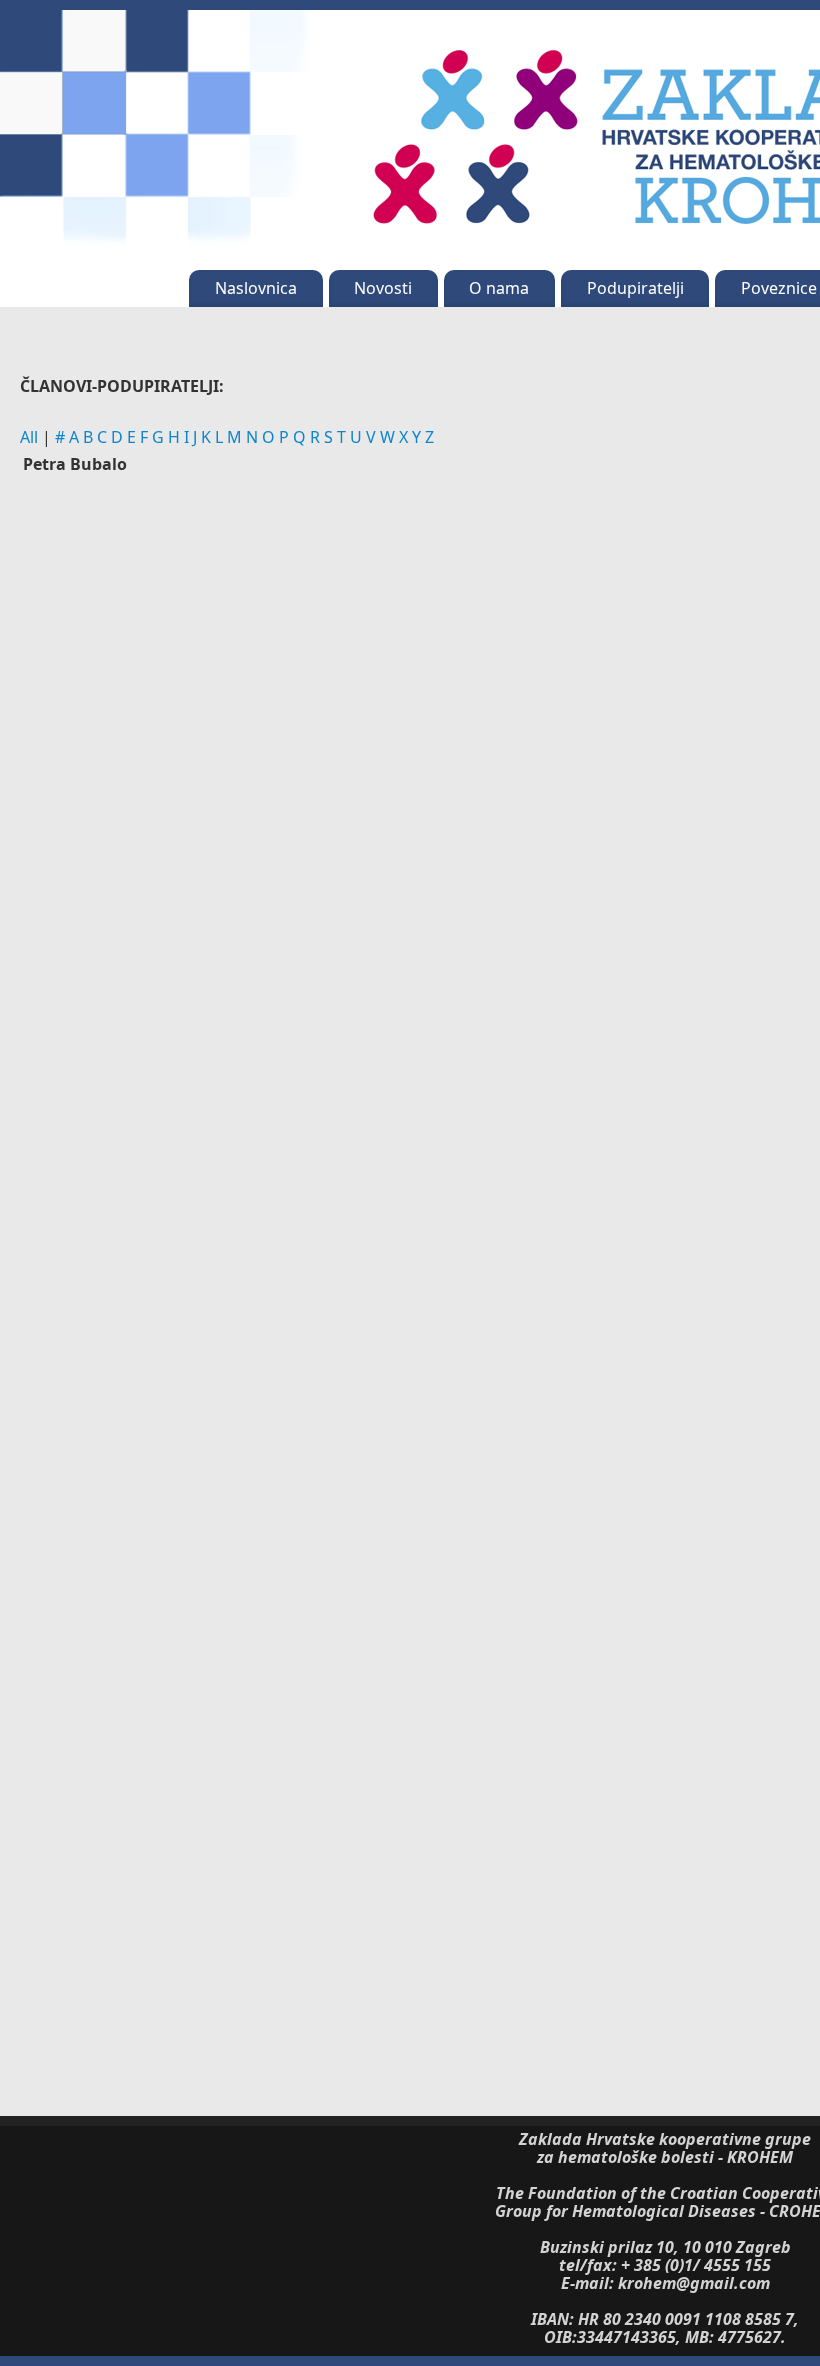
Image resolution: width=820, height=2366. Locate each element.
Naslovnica (256, 288)
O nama (499, 288)
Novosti (383, 288)
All (29, 437)
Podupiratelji (635, 288)
